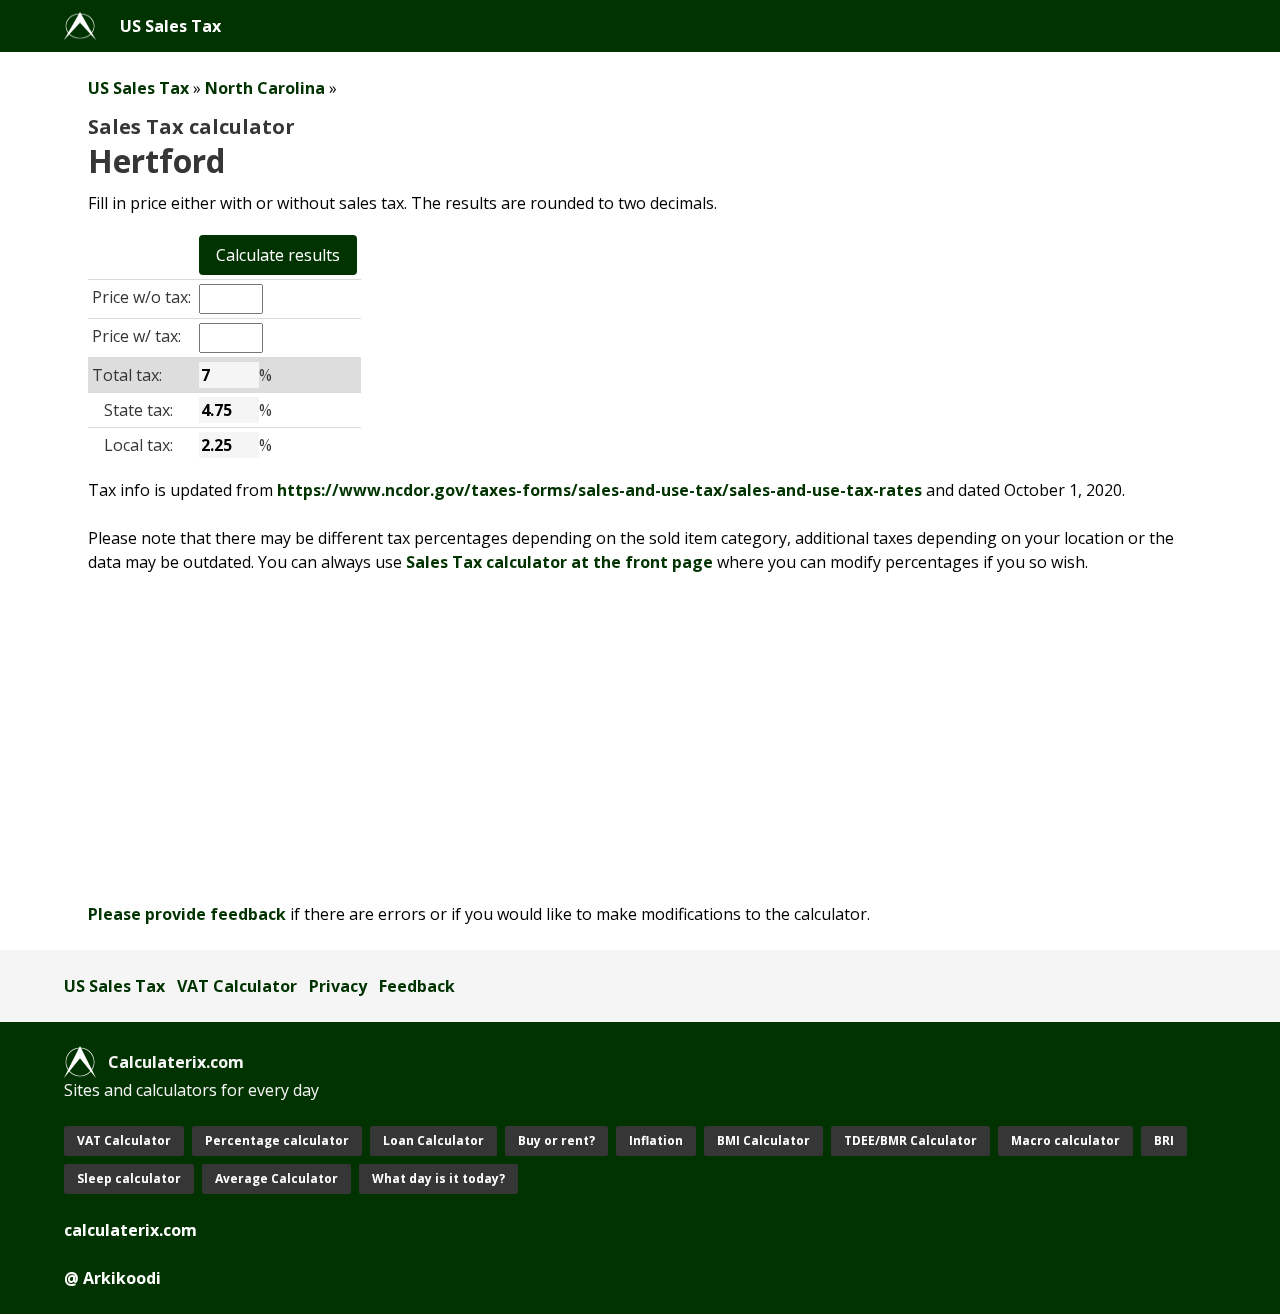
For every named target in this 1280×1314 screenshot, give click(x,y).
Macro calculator (1065, 1140)
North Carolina (265, 88)
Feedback (417, 986)
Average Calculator (276, 1178)
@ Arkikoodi (112, 1278)
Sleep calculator (129, 1178)
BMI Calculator (763, 1140)
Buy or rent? (556, 1140)
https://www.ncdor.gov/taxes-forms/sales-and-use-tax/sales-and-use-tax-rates (599, 490)
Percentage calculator (277, 1140)
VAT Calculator (237, 986)
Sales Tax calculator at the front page (559, 562)
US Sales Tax (170, 26)
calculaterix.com (130, 1230)
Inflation (656, 1140)
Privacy (338, 986)
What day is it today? (438, 1178)
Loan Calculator (433, 1140)
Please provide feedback (187, 914)
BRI (1164, 1140)
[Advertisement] (640, 738)
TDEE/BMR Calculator (910, 1140)
